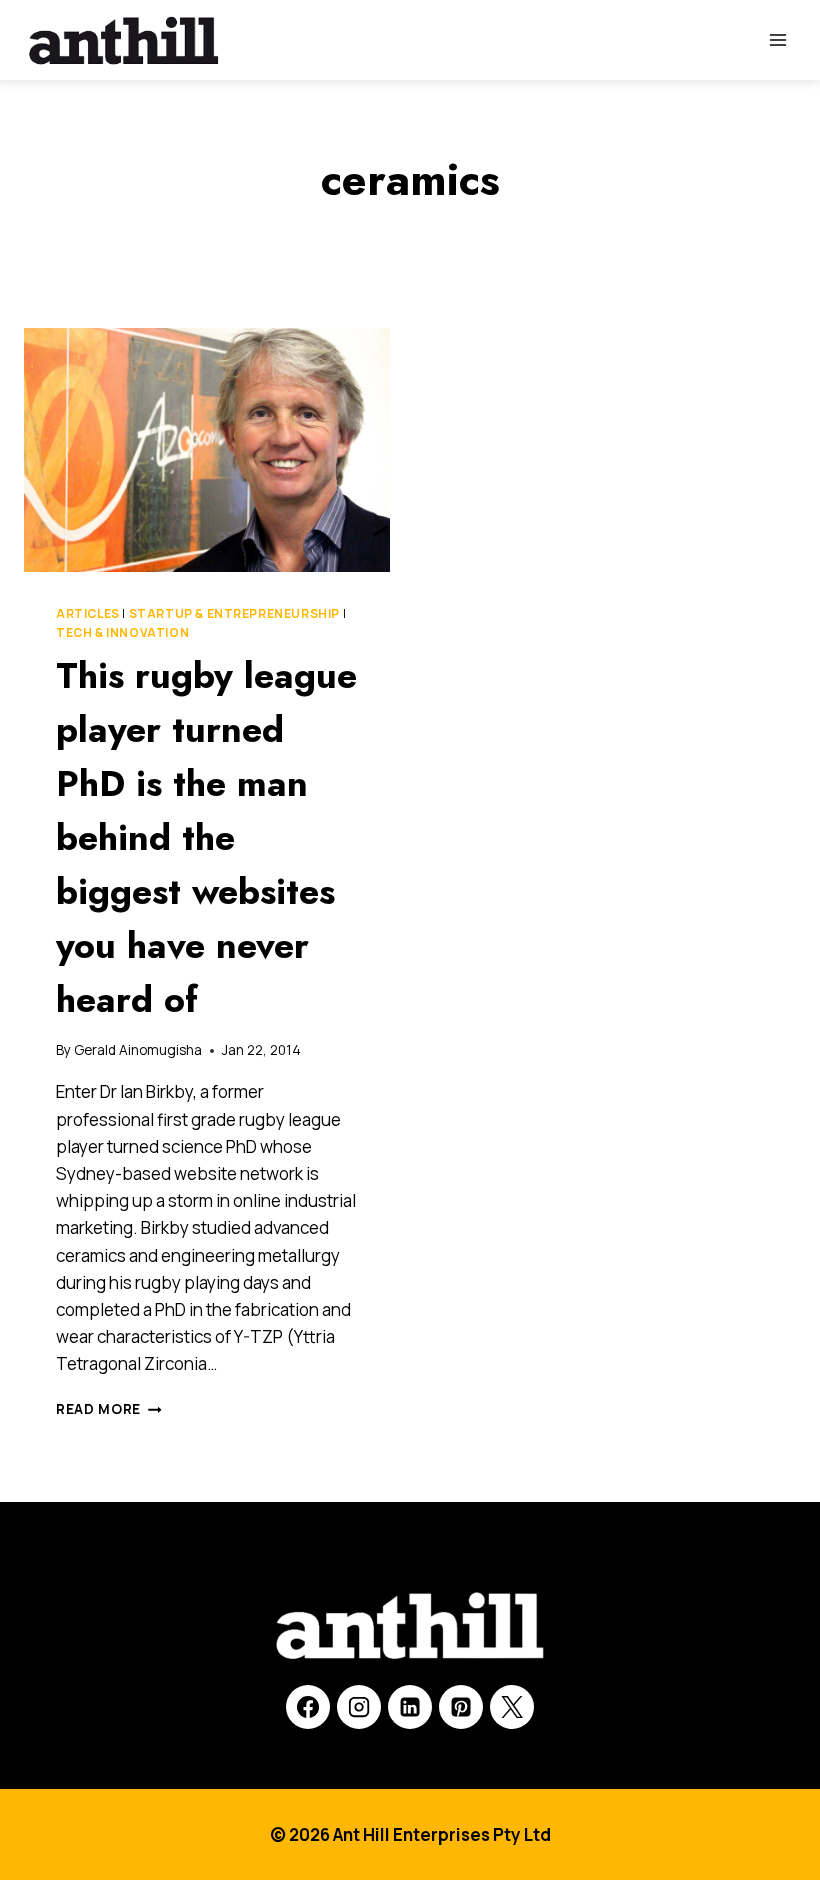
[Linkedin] (410, 1707)
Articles (88, 613)
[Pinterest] (461, 1707)
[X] (512, 1707)
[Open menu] (777, 39)
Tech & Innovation (122, 632)
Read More (109, 1409)
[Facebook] (308, 1707)
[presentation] (207, 450)
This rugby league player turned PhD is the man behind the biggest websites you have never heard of (206, 837)
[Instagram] (359, 1707)
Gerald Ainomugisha (138, 1050)
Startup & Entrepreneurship (234, 613)
